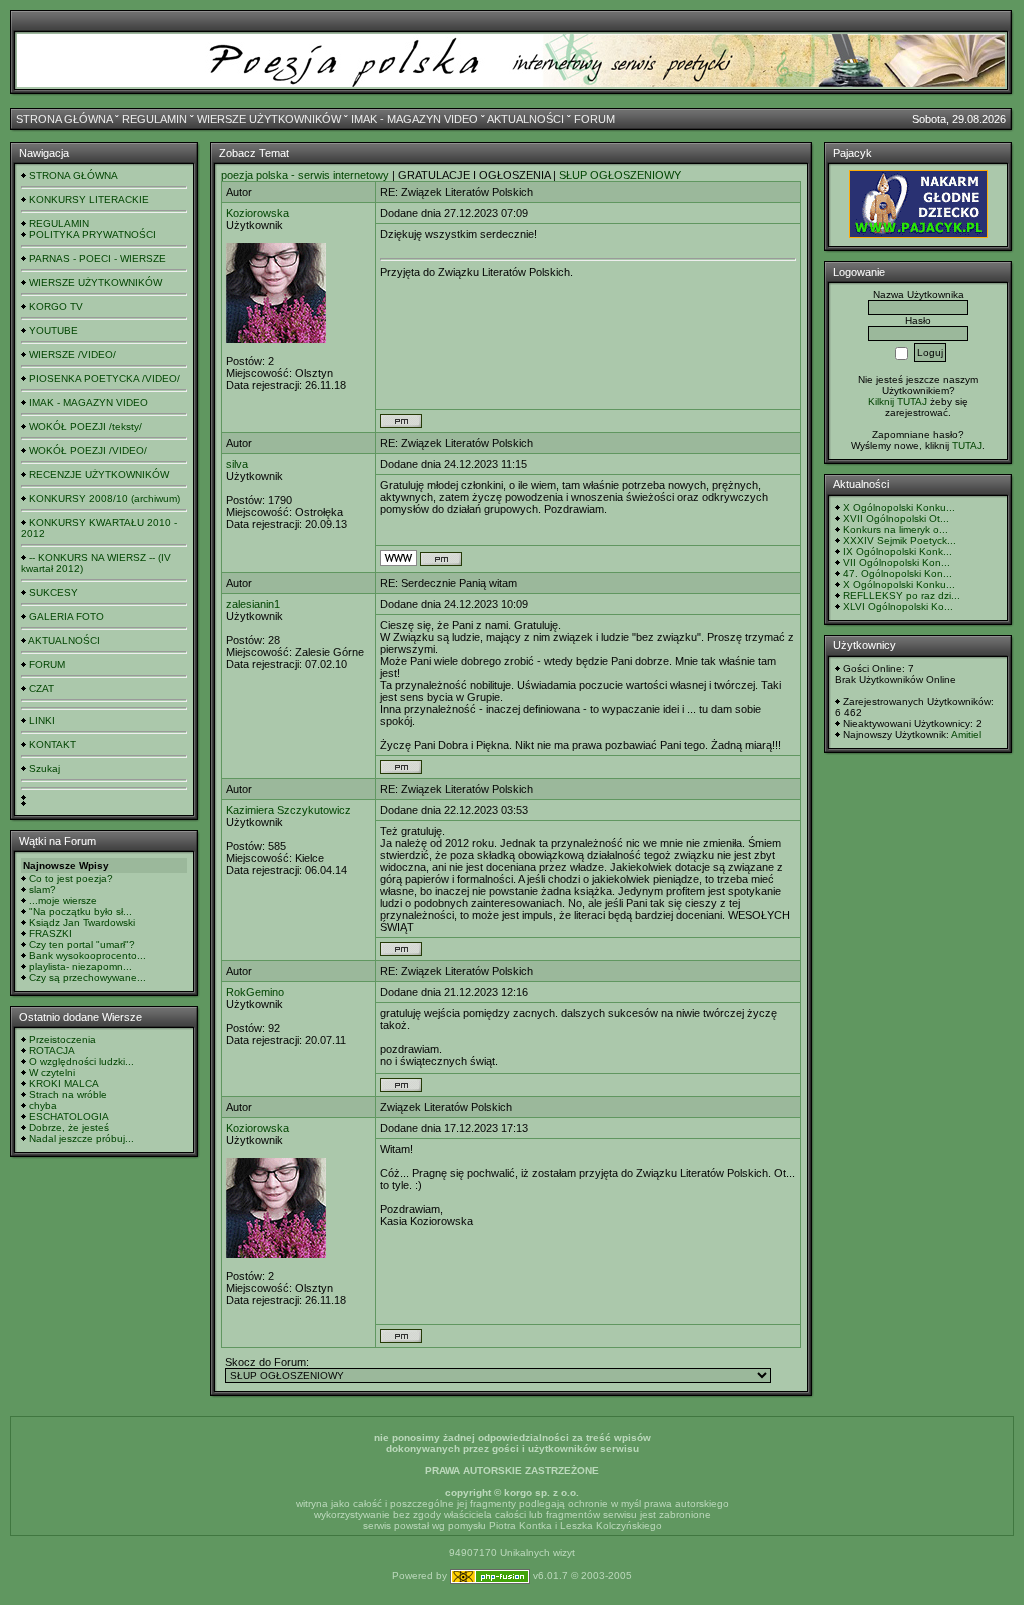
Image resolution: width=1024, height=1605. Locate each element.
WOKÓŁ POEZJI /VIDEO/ (88, 450)
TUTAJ (967, 445)
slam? (42, 889)
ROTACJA (52, 1050)
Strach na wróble (68, 1094)
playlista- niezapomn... (80, 966)
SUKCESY (53, 592)
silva (237, 464)
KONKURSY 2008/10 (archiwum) (104, 498)
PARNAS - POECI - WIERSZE (97, 258)
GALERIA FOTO (66, 616)
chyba (43, 1105)
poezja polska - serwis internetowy (305, 175)
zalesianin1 (253, 604)
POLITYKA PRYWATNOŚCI (92, 234)
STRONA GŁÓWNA (64, 119)
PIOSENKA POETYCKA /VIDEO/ (104, 378)
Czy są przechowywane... (87, 977)
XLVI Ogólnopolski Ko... (898, 606)
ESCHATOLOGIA (69, 1116)
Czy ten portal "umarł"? (82, 944)
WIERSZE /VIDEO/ (72, 354)
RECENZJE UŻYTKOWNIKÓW (99, 474)
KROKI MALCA (64, 1083)
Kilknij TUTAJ (897, 401)
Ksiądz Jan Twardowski (82, 922)
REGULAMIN (154, 119)
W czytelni (52, 1072)
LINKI (42, 720)
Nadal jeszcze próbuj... (81, 1138)
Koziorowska (257, 213)
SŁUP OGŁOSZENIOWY (620, 175)
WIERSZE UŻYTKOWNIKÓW (269, 119)
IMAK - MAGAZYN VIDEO (414, 119)
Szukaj (44, 768)
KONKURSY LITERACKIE (89, 199)
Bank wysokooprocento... (87, 955)
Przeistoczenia (62, 1039)
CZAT (41, 688)
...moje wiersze (63, 900)
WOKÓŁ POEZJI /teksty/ (85, 426)
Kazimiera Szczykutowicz (288, 810)
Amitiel (966, 734)
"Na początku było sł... (80, 911)
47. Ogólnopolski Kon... (897, 573)
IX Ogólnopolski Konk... (897, 551)
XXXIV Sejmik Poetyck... (899, 540)
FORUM (594, 119)
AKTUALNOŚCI (525, 119)
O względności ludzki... (81, 1061)
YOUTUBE (53, 330)
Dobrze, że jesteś (69, 1127)
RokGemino (255, 992)
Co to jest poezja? (71, 878)
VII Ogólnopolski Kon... (896, 562)
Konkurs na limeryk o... (895, 529)
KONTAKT (52, 744)
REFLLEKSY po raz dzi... (901, 595)
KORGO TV (56, 306)
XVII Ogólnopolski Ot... (896, 518)
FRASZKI (50, 933)
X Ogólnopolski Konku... (899, 507)
